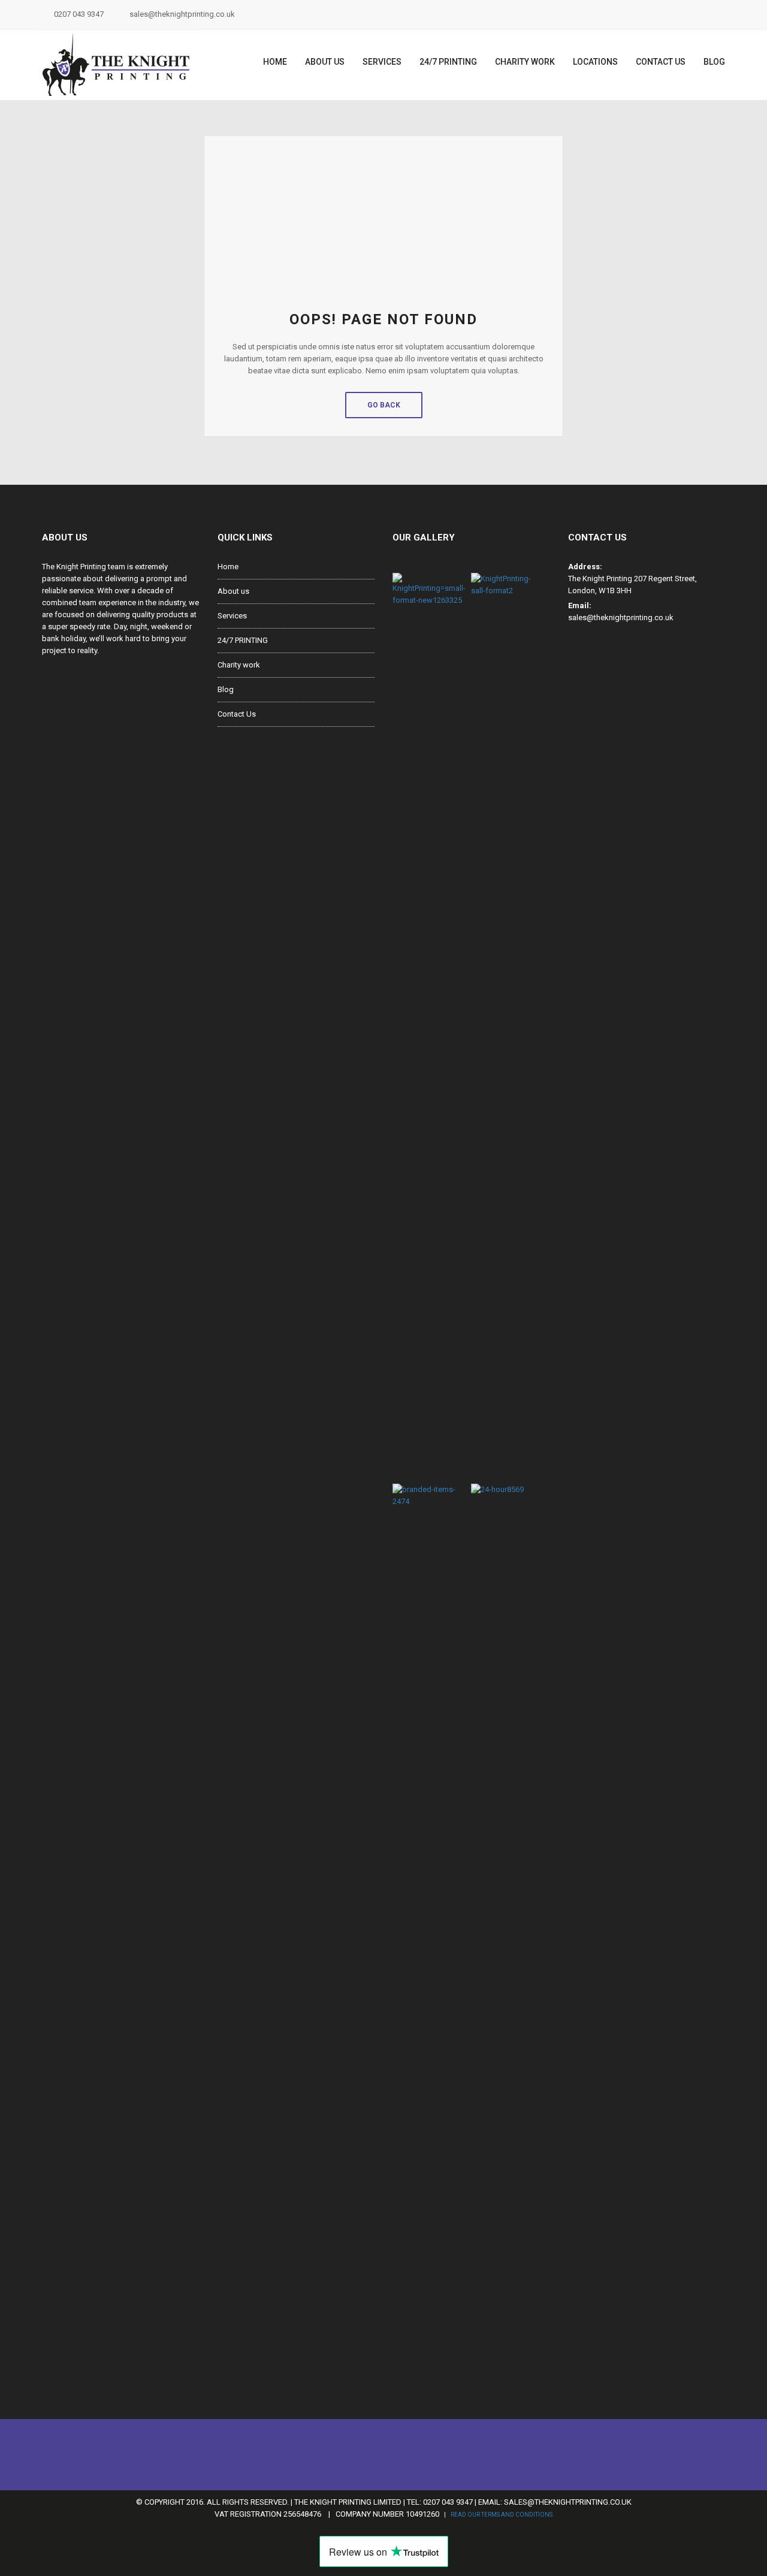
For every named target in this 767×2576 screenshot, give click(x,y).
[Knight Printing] (116, 65)
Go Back (384, 405)
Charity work (525, 62)
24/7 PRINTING (448, 62)
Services (382, 62)
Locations (595, 62)
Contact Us (661, 62)
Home (275, 62)
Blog (714, 62)
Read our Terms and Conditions (502, 2515)
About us (325, 62)
